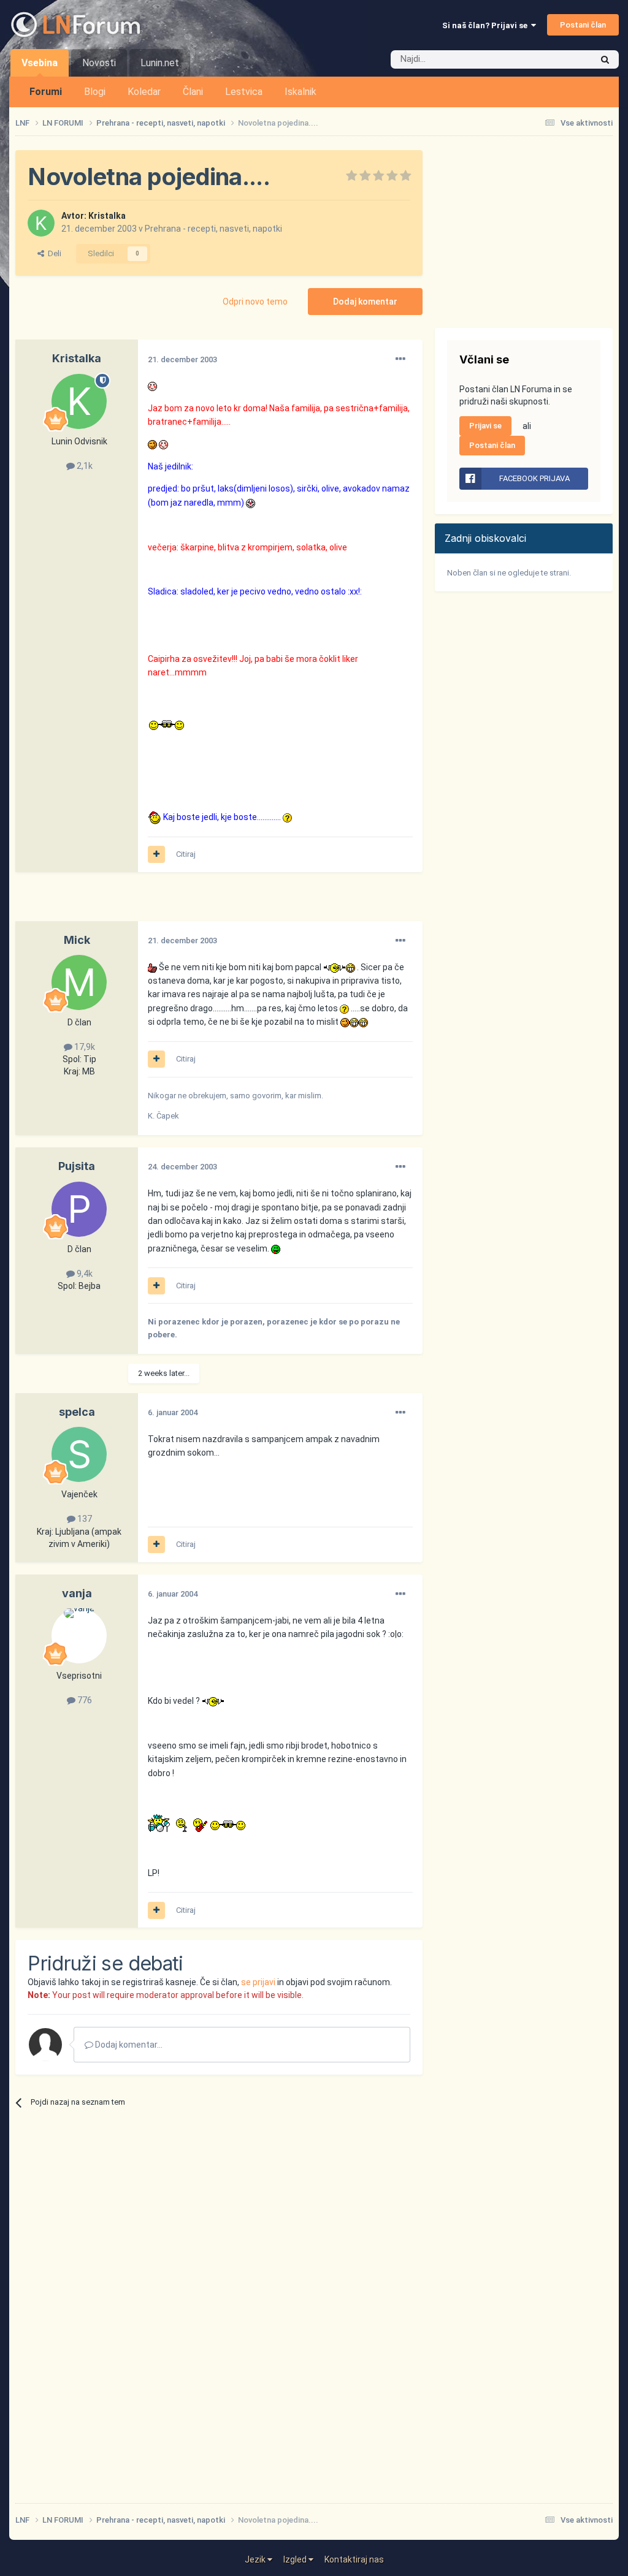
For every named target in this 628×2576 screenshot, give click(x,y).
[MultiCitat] (156, 854)
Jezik (256, 2559)
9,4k (84, 1274)
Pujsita (77, 1166)
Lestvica (244, 92)
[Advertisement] (159, 903)
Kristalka (107, 216)
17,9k (84, 1047)
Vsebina (40, 63)
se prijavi (258, 1982)
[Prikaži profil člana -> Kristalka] (41, 223)
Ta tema (561, 59)
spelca (77, 1412)
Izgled (296, 2559)
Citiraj (186, 854)
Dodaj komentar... (128, 2045)
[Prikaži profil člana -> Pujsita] (79, 1209)
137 (84, 1519)
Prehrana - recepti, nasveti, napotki (213, 229)
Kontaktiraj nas (354, 2559)
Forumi (46, 92)
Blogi (95, 92)
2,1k (84, 466)
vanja (77, 1593)
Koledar (144, 92)
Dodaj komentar (365, 302)
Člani (193, 92)
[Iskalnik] (605, 59)
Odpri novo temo (255, 302)
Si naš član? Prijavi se (487, 25)
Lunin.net (160, 63)
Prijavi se (485, 426)
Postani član (583, 25)
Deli (53, 253)
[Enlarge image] (152, 386)
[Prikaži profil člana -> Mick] (79, 982)
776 (84, 1700)
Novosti (99, 63)
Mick (77, 940)
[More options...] (400, 359)
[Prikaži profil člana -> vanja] (79, 1636)
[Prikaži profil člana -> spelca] (79, 1454)
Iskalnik (301, 92)
